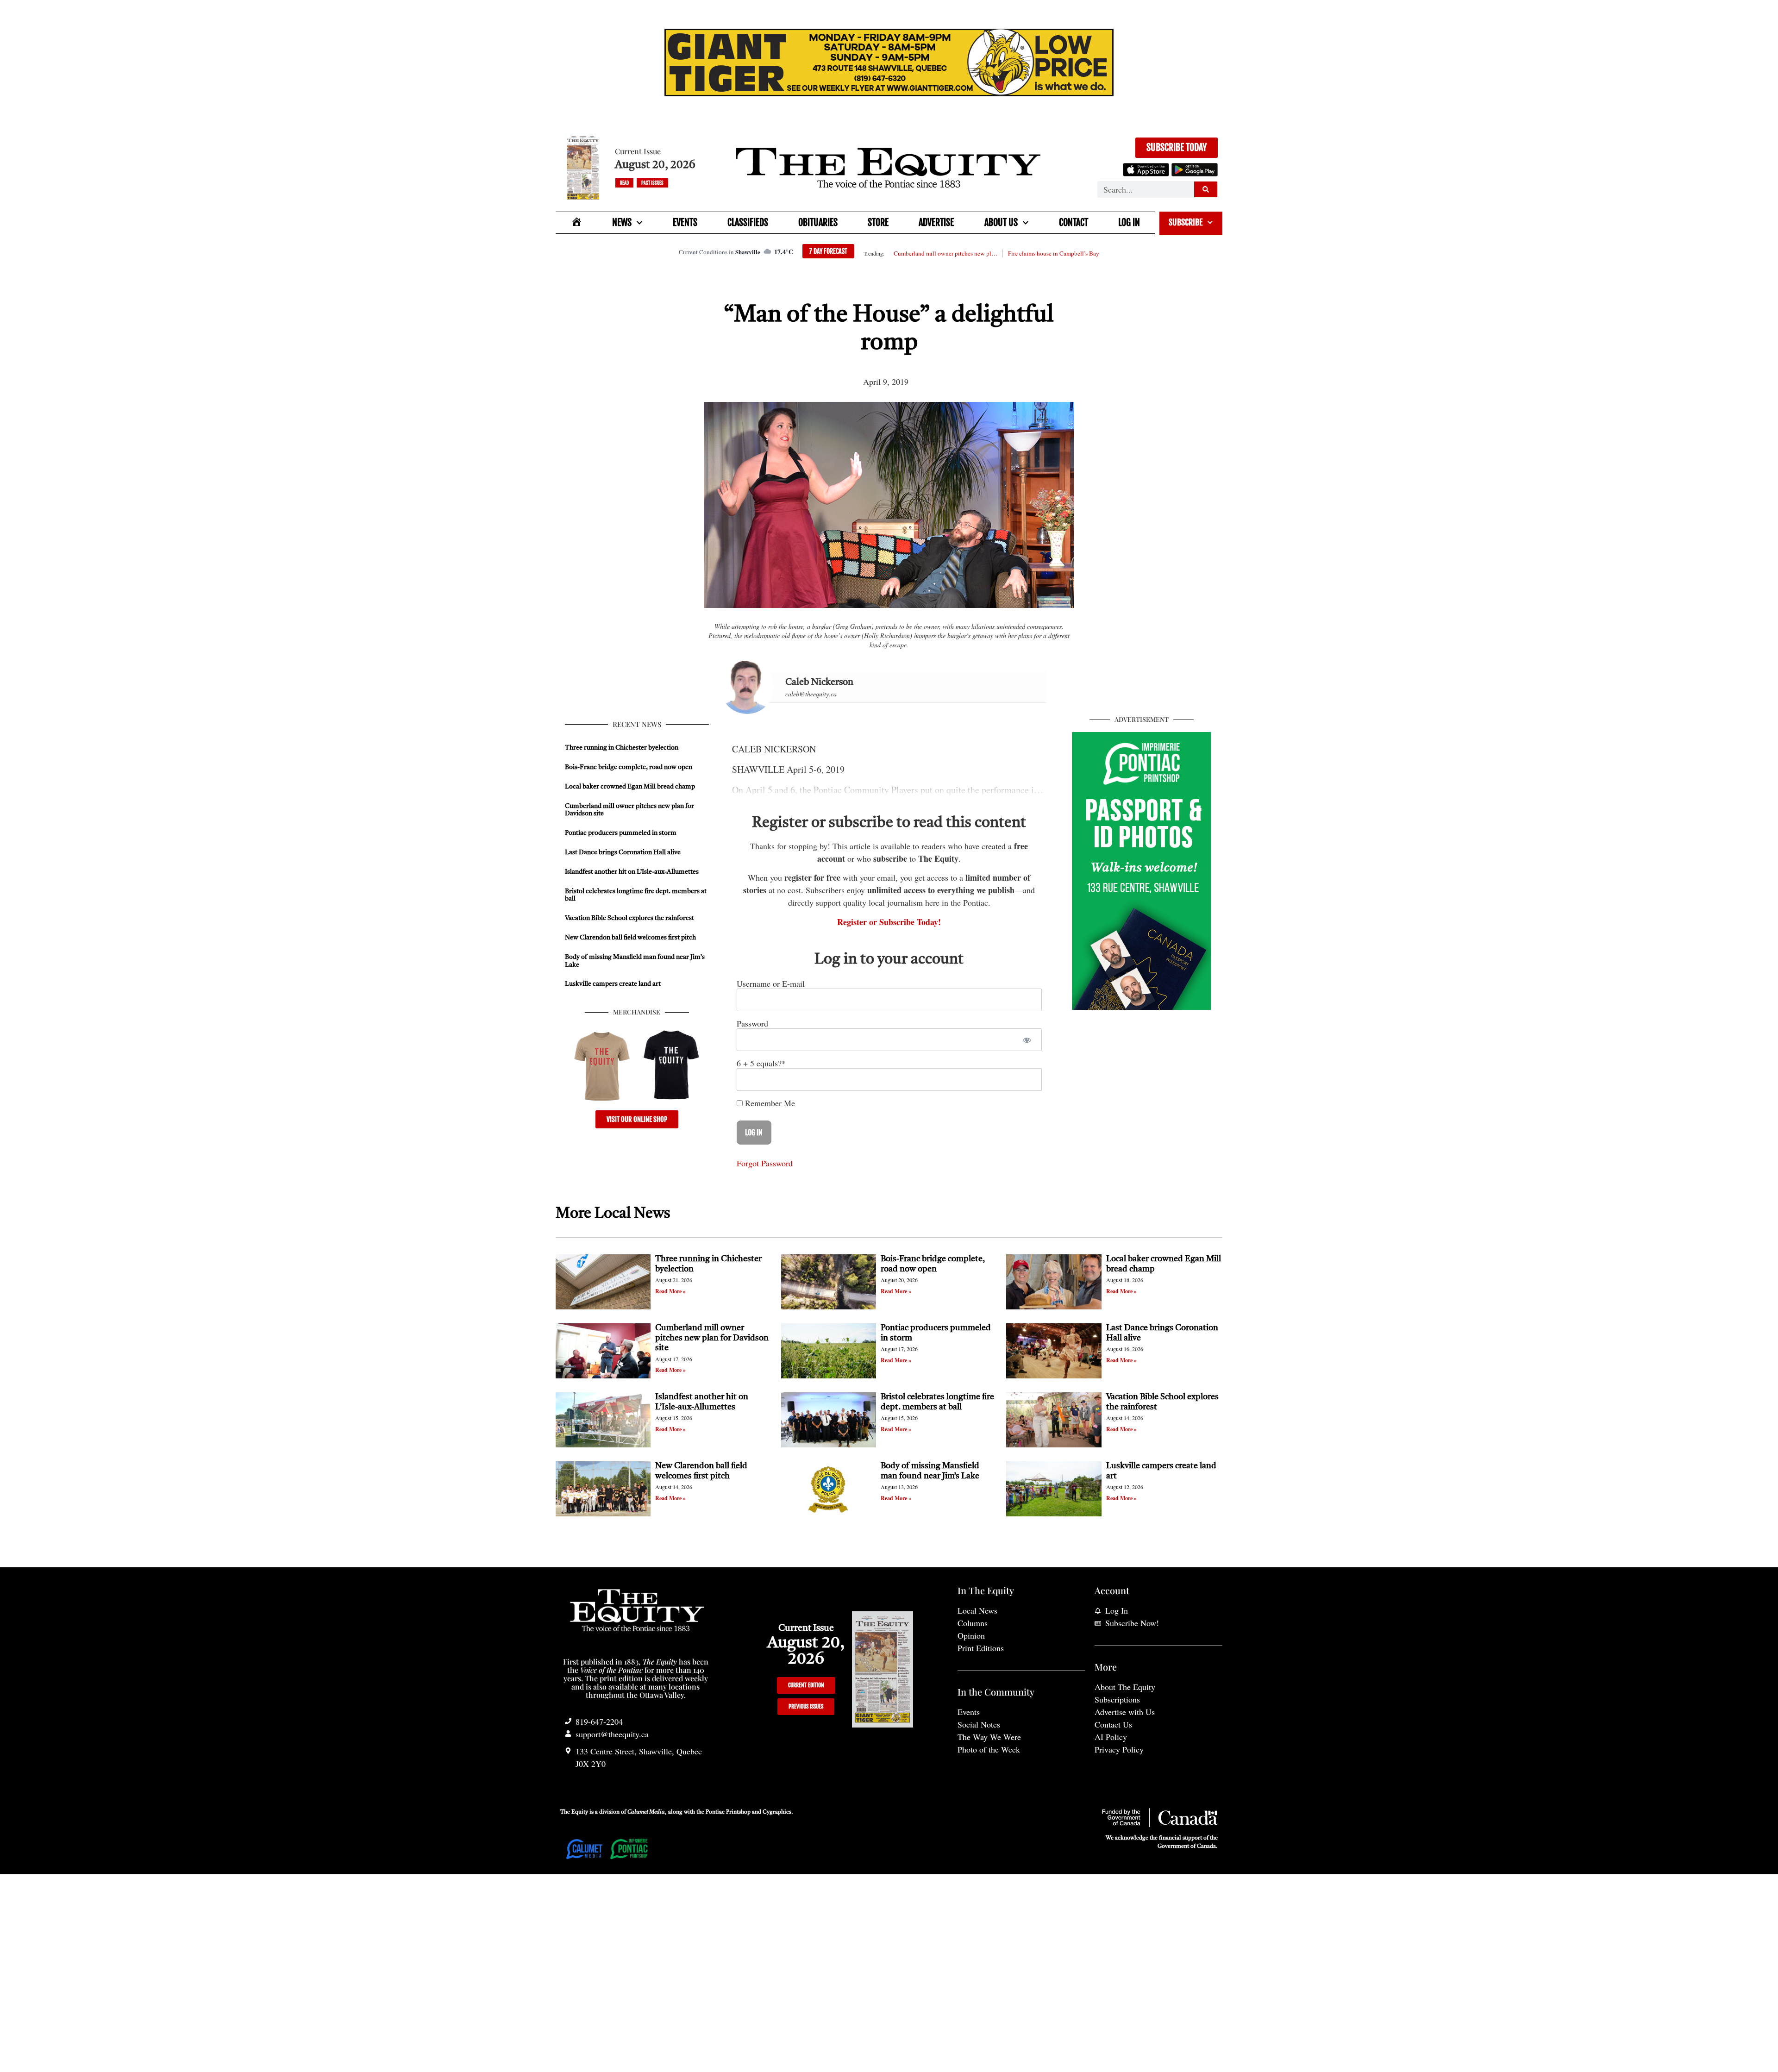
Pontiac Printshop (728, 1812)
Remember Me (769, 1103)
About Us (1001, 222)
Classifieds (748, 222)
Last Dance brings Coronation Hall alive (623, 852)
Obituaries (818, 222)
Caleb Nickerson (819, 682)
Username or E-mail (771, 983)
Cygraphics (777, 1812)
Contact (1074, 222)
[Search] (1206, 189)
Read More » (670, 1291)
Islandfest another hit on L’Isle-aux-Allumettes (632, 872)
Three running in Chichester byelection (622, 748)
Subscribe (1186, 222)
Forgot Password (765, 1163)
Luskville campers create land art (613, 984)
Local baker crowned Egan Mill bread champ (630, 787)
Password (752, 1023)
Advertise (936, 222)
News (622, 222)
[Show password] (1027, 1040)
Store (878, 222)
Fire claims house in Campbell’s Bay (1054, 253)
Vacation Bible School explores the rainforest (629, 918)
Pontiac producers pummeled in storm (621, 833)
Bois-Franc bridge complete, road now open (629, 767)
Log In (1129, 222)
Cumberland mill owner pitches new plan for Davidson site (945, 253)
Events (685, 222)
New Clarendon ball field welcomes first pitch (631, 938)
